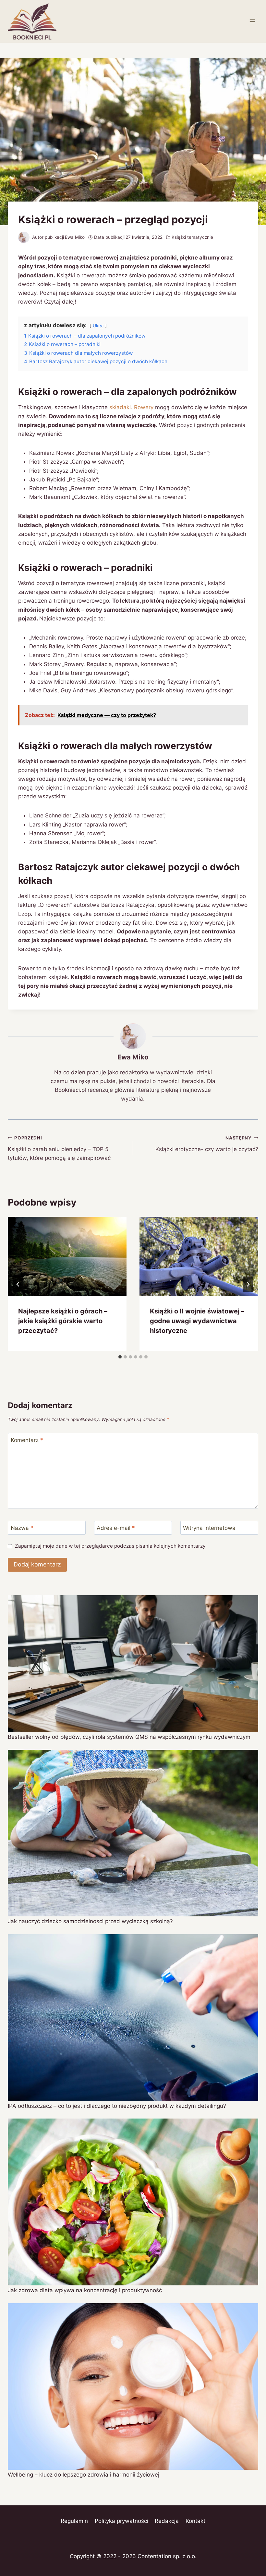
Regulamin (74, 2521)
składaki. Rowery (131, 407)
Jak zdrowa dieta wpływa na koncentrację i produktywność (85, 2290)
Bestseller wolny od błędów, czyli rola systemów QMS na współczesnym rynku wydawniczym (129, 1737)
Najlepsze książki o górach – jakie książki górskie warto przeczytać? (63, 1321)
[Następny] (248, 1284)
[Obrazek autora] (24, 237)
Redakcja (167, 2521)
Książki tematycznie (192, 237)
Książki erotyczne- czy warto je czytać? (207, 1144)
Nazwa (22, 1528)
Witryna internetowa (209, 1528)
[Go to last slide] (18, 1284)
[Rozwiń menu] (252, 21)
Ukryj (98, 326)
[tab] (120, 1357)
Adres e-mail (116, 1528)
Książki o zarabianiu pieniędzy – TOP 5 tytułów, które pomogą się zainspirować (59, 1148)
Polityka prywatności (121, 2521)
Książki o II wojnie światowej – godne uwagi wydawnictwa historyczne (197, 1321)
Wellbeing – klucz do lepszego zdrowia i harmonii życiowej (84, 2475)
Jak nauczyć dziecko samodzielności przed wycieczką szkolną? (90, 1921)
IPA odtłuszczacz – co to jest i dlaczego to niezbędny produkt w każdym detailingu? (117, 2106)
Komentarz (27, 1440)
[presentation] (67, 1256)
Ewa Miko (75, 237)
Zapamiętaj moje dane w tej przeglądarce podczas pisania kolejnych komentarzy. (111, 1546)
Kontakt (195, 2521)
